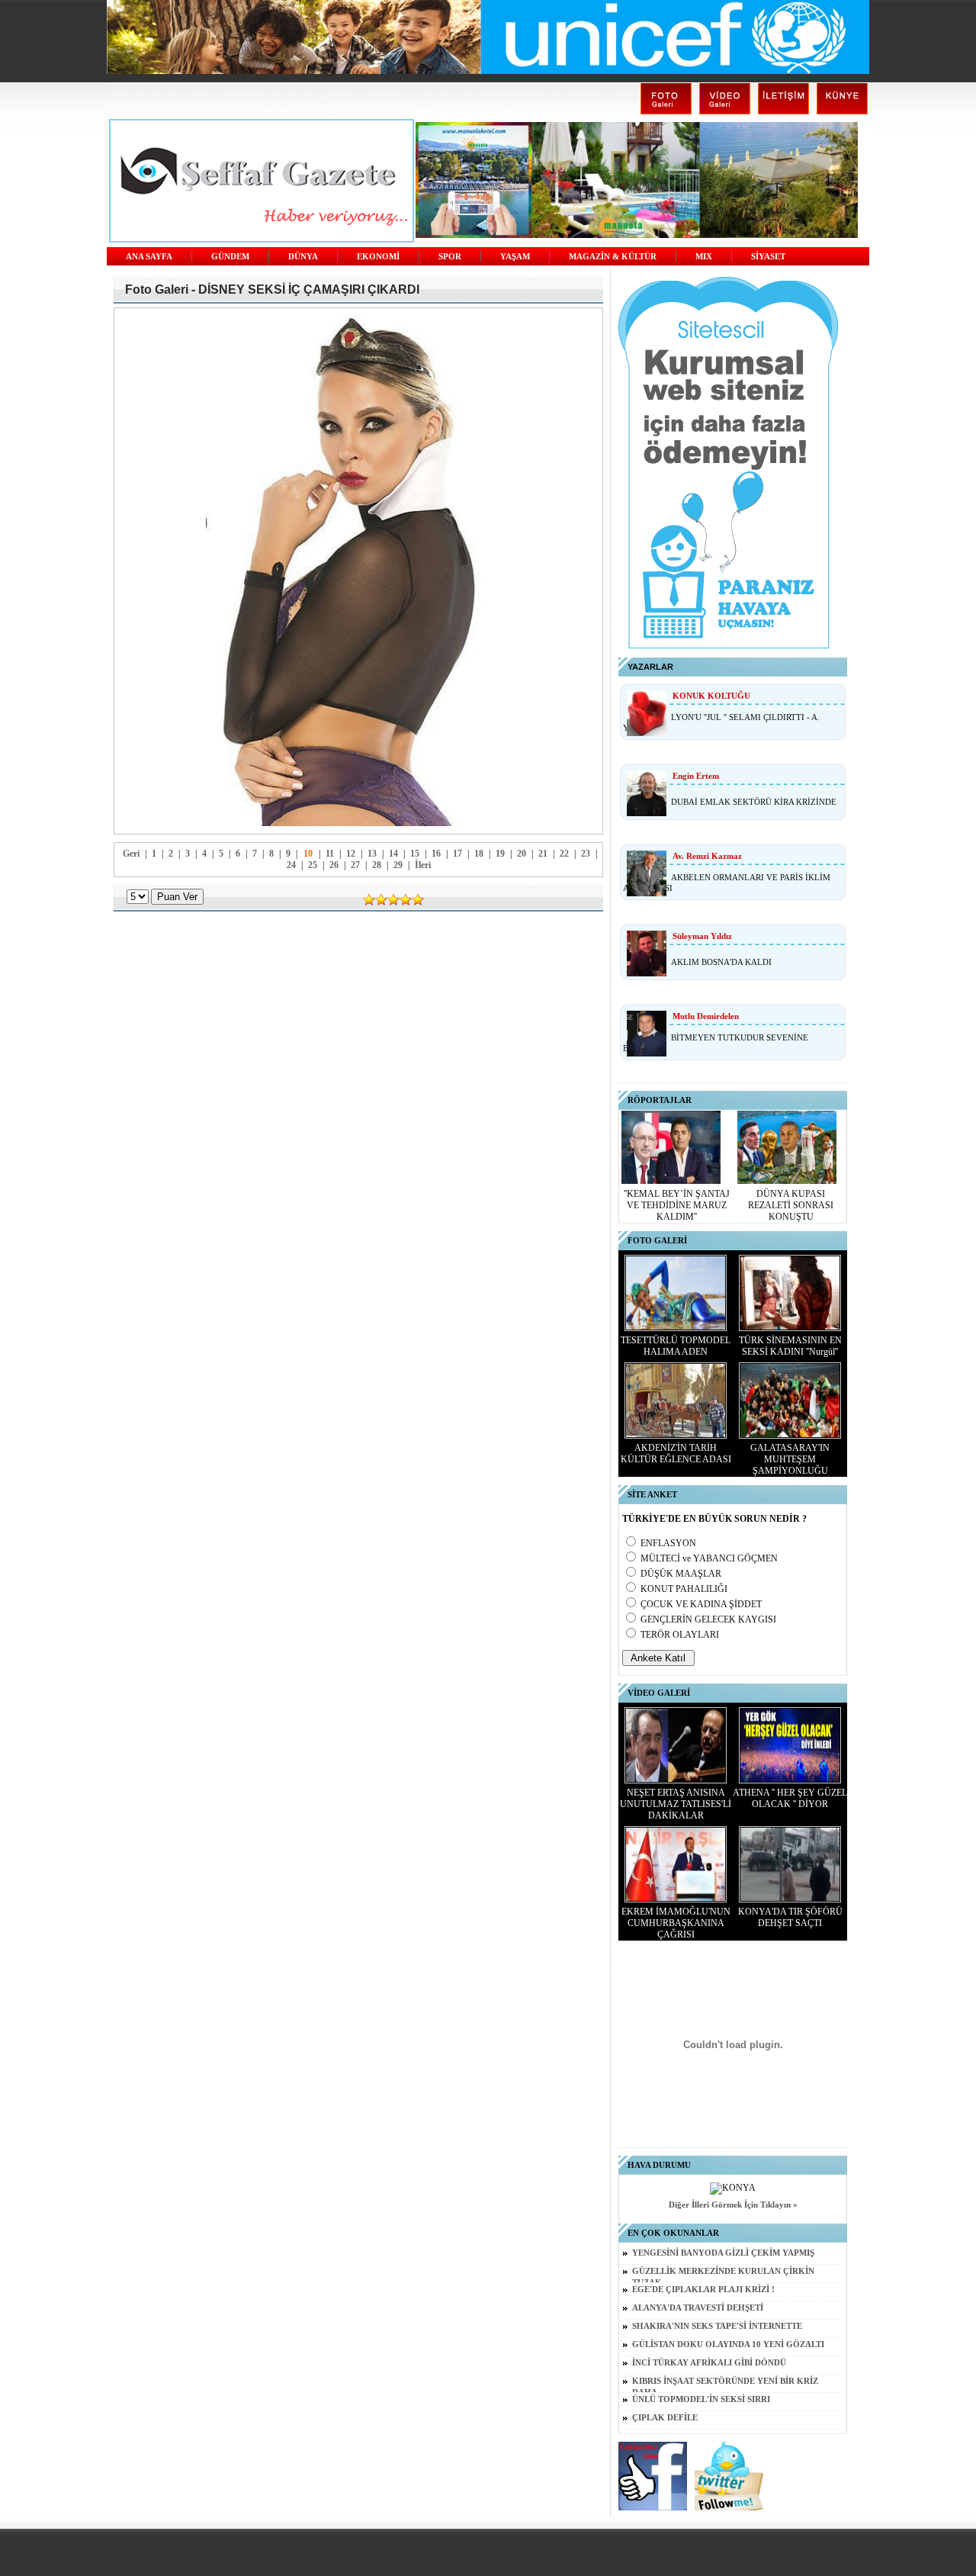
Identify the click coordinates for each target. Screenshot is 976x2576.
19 (500, 854)
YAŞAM (515, 257)
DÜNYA (303, 257)
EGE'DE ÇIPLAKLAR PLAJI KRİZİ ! (703, 2290)
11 (330, 854)
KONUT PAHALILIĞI (684, 1589)
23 (586, 854)
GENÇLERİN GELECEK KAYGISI (708, 1619)
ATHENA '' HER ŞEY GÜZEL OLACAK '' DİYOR (790, 1798)
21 (543, 854)
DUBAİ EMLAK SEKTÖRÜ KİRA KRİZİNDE (754, 802)
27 (355, 865)
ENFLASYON (668, 1543)
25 (313, 865)
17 (457, 854)
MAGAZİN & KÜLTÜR (613, 257)
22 (564, 854)
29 (398, 865)
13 (372, 854)
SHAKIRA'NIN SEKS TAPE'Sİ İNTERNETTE (717, 2326)
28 (377, 865)
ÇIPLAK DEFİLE (665, 2418)
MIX (704, 257)
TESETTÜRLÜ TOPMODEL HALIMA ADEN (676, 1346)
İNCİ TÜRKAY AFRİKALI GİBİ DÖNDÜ (709, 2363)
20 (522, 854)
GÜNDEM (230, 257)
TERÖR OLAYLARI (680, 1635)
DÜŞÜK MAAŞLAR (681, 1574)
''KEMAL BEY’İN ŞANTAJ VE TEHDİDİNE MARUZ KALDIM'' (677, 1205)
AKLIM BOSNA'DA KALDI (721, 962)
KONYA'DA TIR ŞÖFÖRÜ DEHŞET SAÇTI (790, 1917)
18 (479, 854)
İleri (423, 865)
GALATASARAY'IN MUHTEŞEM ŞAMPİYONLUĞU (790, 1459)
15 (415, 854)
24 (291, 865)
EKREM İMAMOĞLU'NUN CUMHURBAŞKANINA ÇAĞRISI (676, 1923)
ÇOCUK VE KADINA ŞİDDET (701, 1604)
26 (334, 865)
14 (393, 854)
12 (351, 854)
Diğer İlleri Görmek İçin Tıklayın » (733, 2205)
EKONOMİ (378, 257)
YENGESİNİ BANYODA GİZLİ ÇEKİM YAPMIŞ (723, 2253)
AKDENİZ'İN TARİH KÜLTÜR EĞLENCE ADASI (676, 1454)
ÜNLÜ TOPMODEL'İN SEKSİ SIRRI (701, 2399)
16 (436, 854)
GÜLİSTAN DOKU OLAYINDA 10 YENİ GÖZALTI (728, 2344)
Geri (131, 854)
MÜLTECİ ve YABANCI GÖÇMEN (709, 1558)
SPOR (450, 257)
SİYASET (768, 257)
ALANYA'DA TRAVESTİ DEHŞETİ (698, 2308)
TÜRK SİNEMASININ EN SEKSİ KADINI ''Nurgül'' (790, 1346)
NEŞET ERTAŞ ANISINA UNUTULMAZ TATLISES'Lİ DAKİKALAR (676, 1804)
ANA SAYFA (149, 257)
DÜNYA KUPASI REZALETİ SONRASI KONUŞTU (791, 1205)
